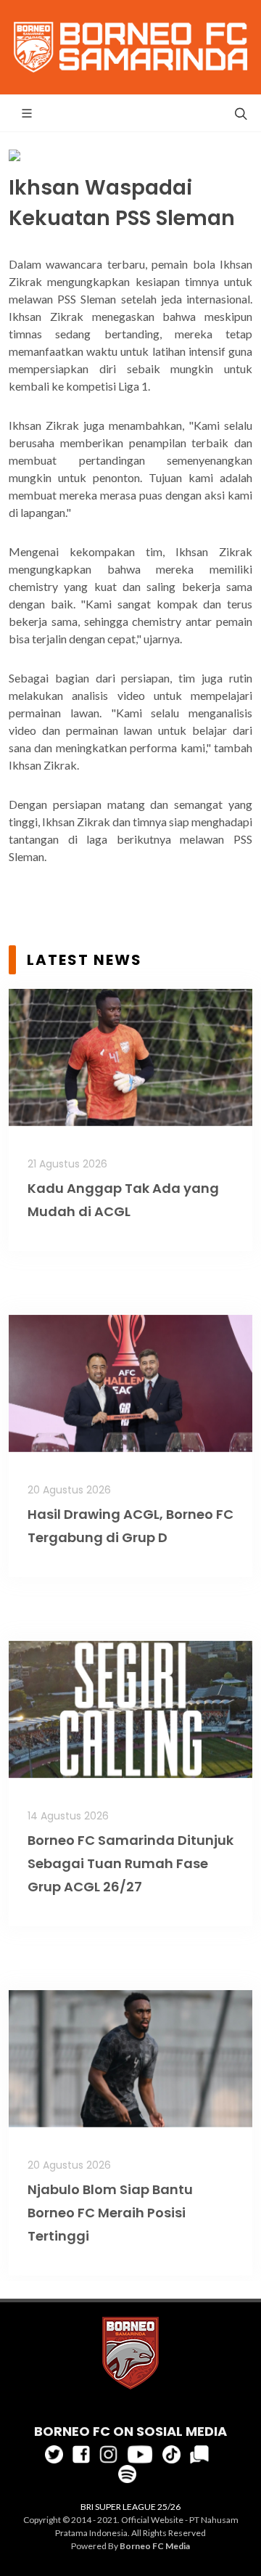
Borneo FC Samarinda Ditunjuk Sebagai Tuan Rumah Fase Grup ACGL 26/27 (130, 1863)
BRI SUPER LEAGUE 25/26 (130, 2507)
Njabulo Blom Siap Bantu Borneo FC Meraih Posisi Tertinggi (110, 2213)
